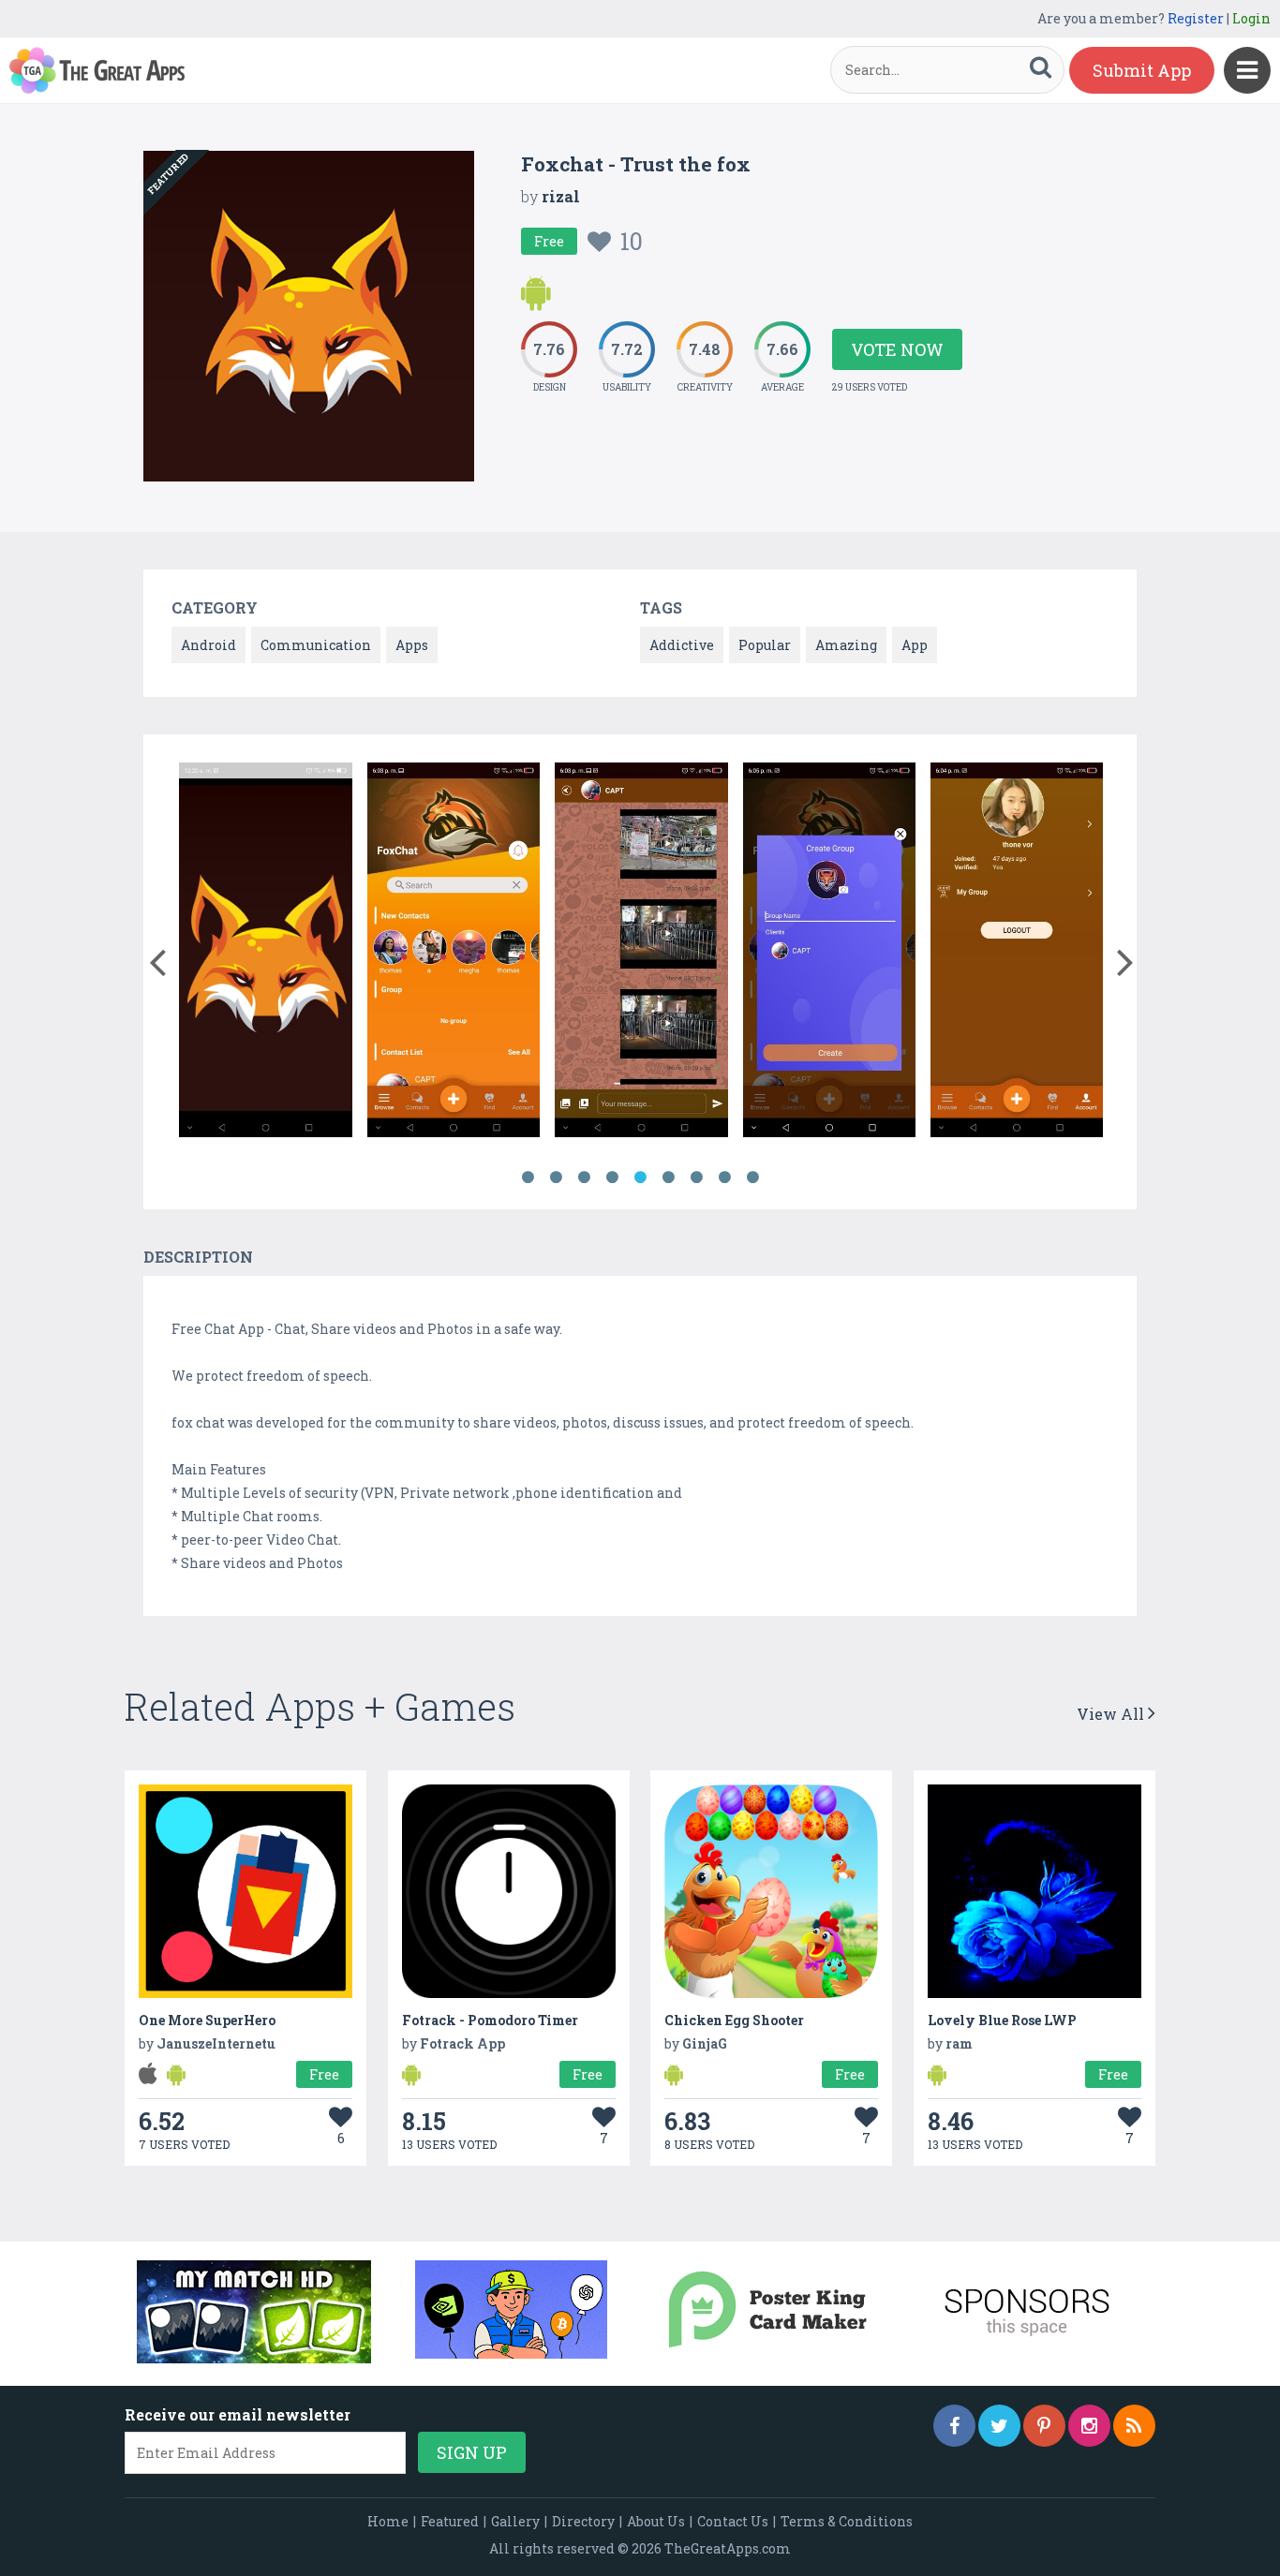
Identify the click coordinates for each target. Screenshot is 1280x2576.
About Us (656, 2521)
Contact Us (733, 2521)
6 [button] (668, 1177)
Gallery (515, 2521)
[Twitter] (999, 2426)
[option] (265, 953)
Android (208, 645)
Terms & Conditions (847, 2521)
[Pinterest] (1044, 2426)
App (915, 645)
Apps (412, 645)
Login (1251, 18)
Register (1196, 18)
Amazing (846, 645)
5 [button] (640, 1177)
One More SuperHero (207, 2020)
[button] (157, 958)
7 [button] (696, 1177)
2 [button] (556, 1177)
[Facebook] (954, 2426)
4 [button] (612, 1177)
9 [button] (752, 1177)
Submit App (1142, 70)
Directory (583, 2521)
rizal (561, 196)
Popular (765, 645)
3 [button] (584, 1177)
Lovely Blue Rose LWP (1002, 2020)
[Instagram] (1089, 2426)
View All (1112, 1714)
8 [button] (724, 1177)
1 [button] (528, 1177)
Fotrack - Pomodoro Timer (490, 2020)
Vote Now (897, 349)
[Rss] (1134, 2426)
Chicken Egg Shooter (734, 2020)
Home (388, 2521)
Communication (316, 645)
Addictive (682, 645)
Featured (450, 2521)
